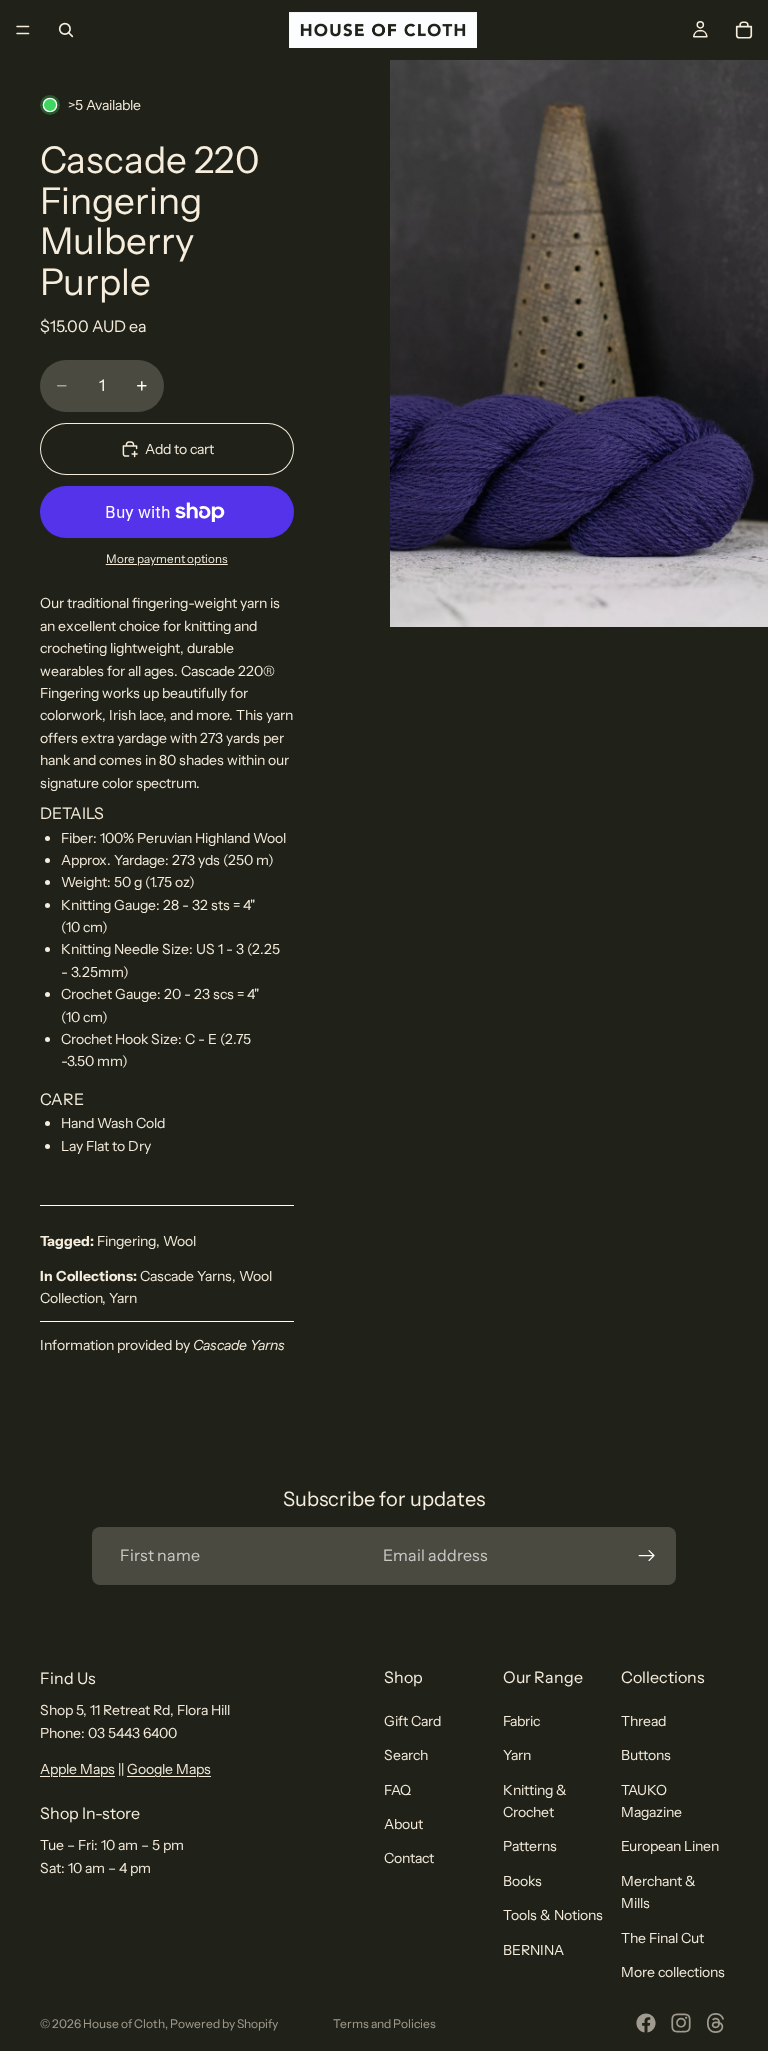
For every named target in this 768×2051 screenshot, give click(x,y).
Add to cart (179, 449)
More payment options (167, 559)
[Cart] (744, 30)
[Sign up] (647, 1556)
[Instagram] (681, 2023)
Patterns (530, 1846)
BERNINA (533, 1950)
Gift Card (412, 1721)
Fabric (521, 1721)
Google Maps (169, 1769)
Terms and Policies (384, 2023)
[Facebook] (646, 2023)
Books (522, 1881)
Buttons (646, 1755)
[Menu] (23, 30)
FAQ (397, 1790)
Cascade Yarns (186, 1276)
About (403, 1824)
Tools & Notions (553, 1915)
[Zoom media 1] (579, 343)
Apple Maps (77, 1769)
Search (406, 1755)
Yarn (123, 1298)
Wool (179, 1241)
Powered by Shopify (224, 2023)
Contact (409, 1858)
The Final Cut (662, 1938)
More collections (673, 1972)
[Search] (66, 30)
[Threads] (716, 2023)
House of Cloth (124, 2023)
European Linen (670, 1846)
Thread (643, 1721)
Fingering (126, 1241)
